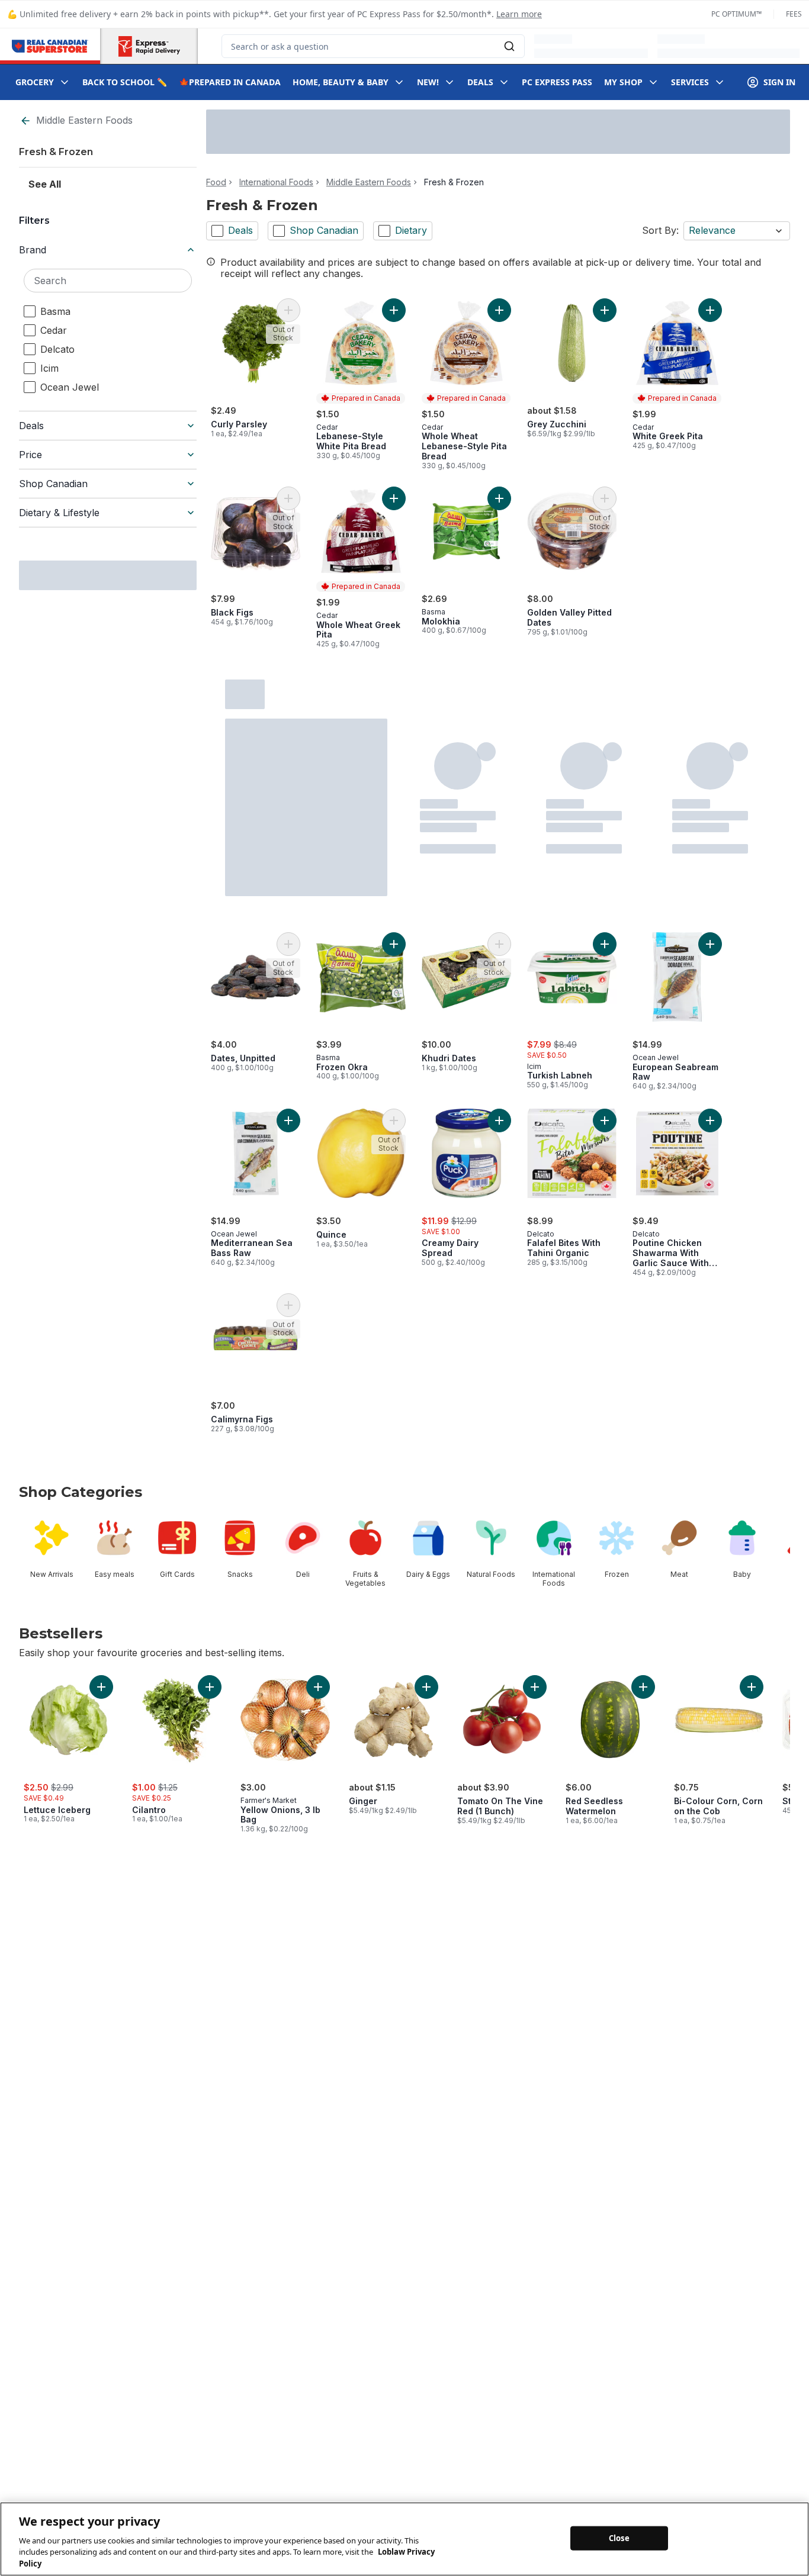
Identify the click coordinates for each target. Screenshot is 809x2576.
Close (619, 2538)
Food (216, 182)
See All (45, 184)
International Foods (276, 182)
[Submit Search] (509, 46)
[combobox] (373, 46)
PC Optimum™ (736, 14)
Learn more (519, 14)
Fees (794, 14)
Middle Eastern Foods (84, 120)
